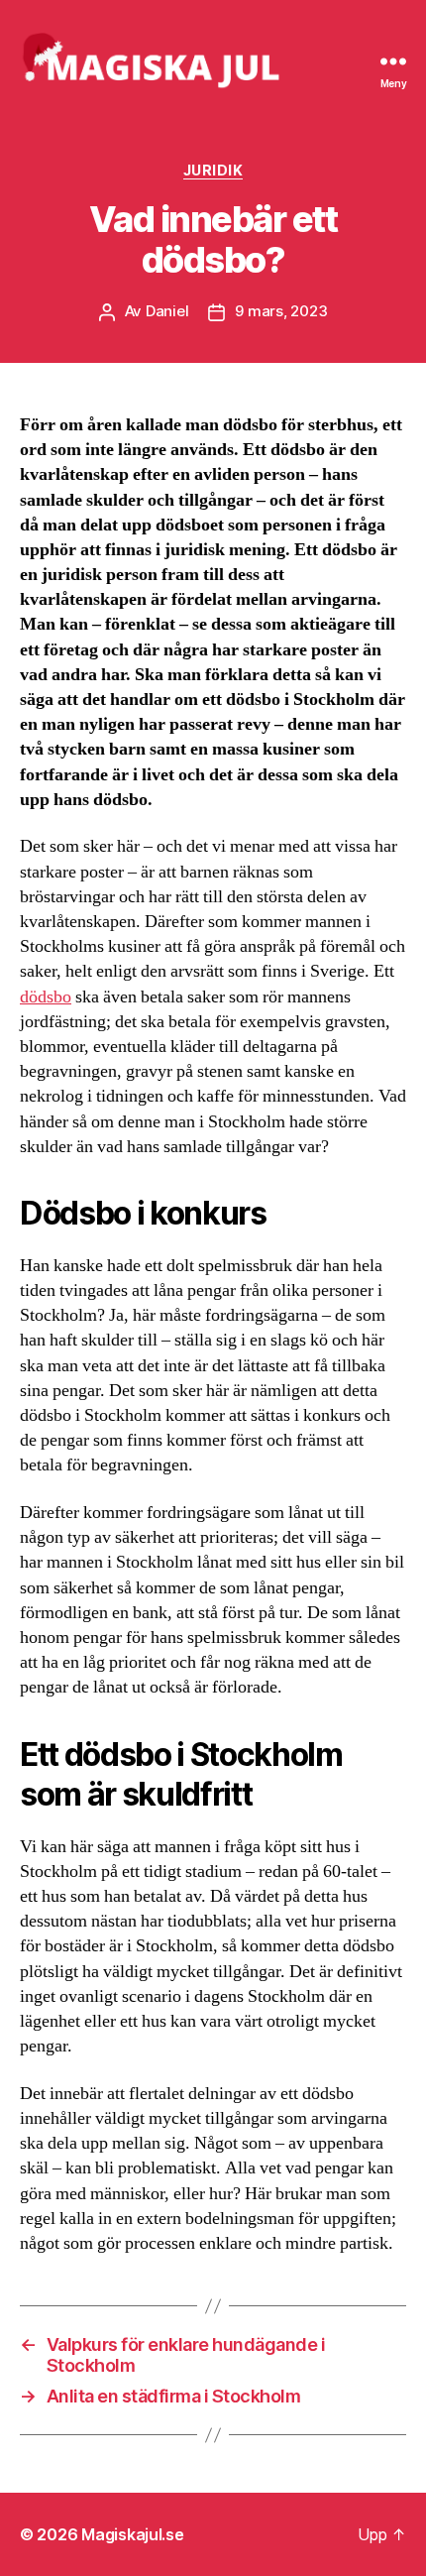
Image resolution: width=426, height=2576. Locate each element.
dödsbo (46, 997)
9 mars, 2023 (281, 311)
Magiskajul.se (133, 2534)
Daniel (167, 311)
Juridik (213, 170)
